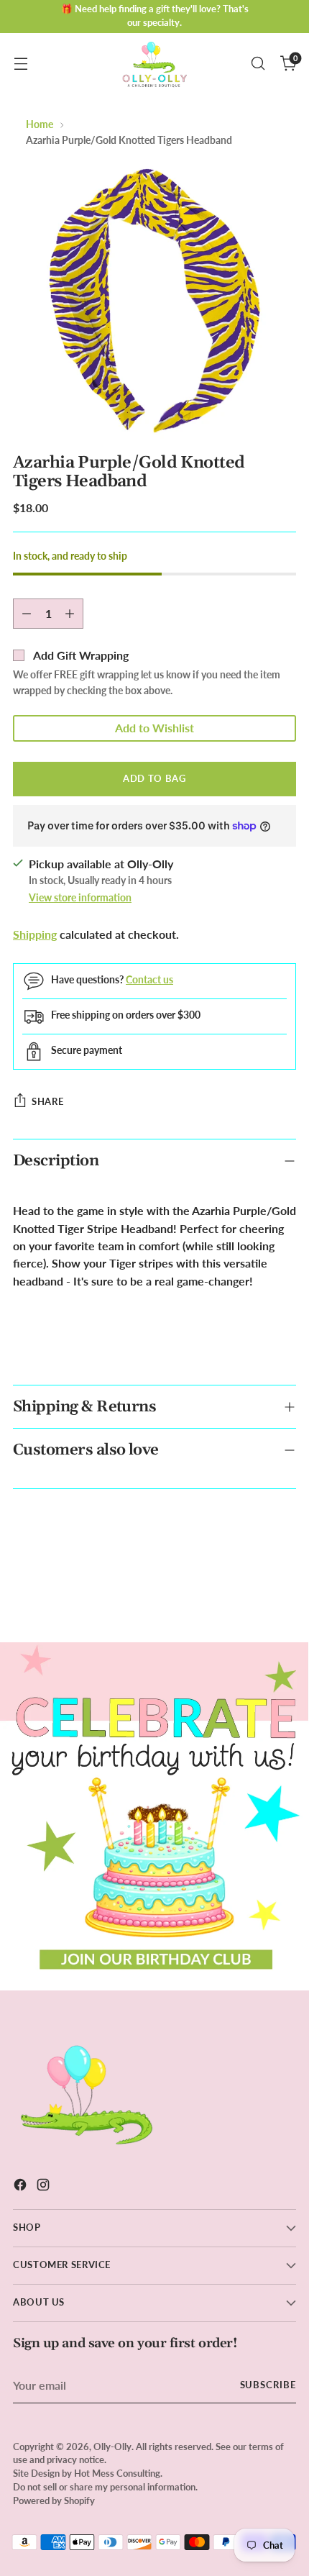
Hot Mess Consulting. (118, 2473)
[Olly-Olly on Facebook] (22, 2187)
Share (47, 1101)
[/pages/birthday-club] (154, 1816)
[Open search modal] (258, 64)
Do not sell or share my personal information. (105, 2487)
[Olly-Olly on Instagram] (45, 2187)
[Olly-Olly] (154, 63)
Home (40, 124)
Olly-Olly (112, 2447)
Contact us (149, 979)
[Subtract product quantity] (27, 614)
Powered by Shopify (54, 2501)
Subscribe (268, 2385)
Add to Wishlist (154, 728)
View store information (80, 897)
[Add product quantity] (70, 614)
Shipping (35, 934)
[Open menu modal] (20, 64)
